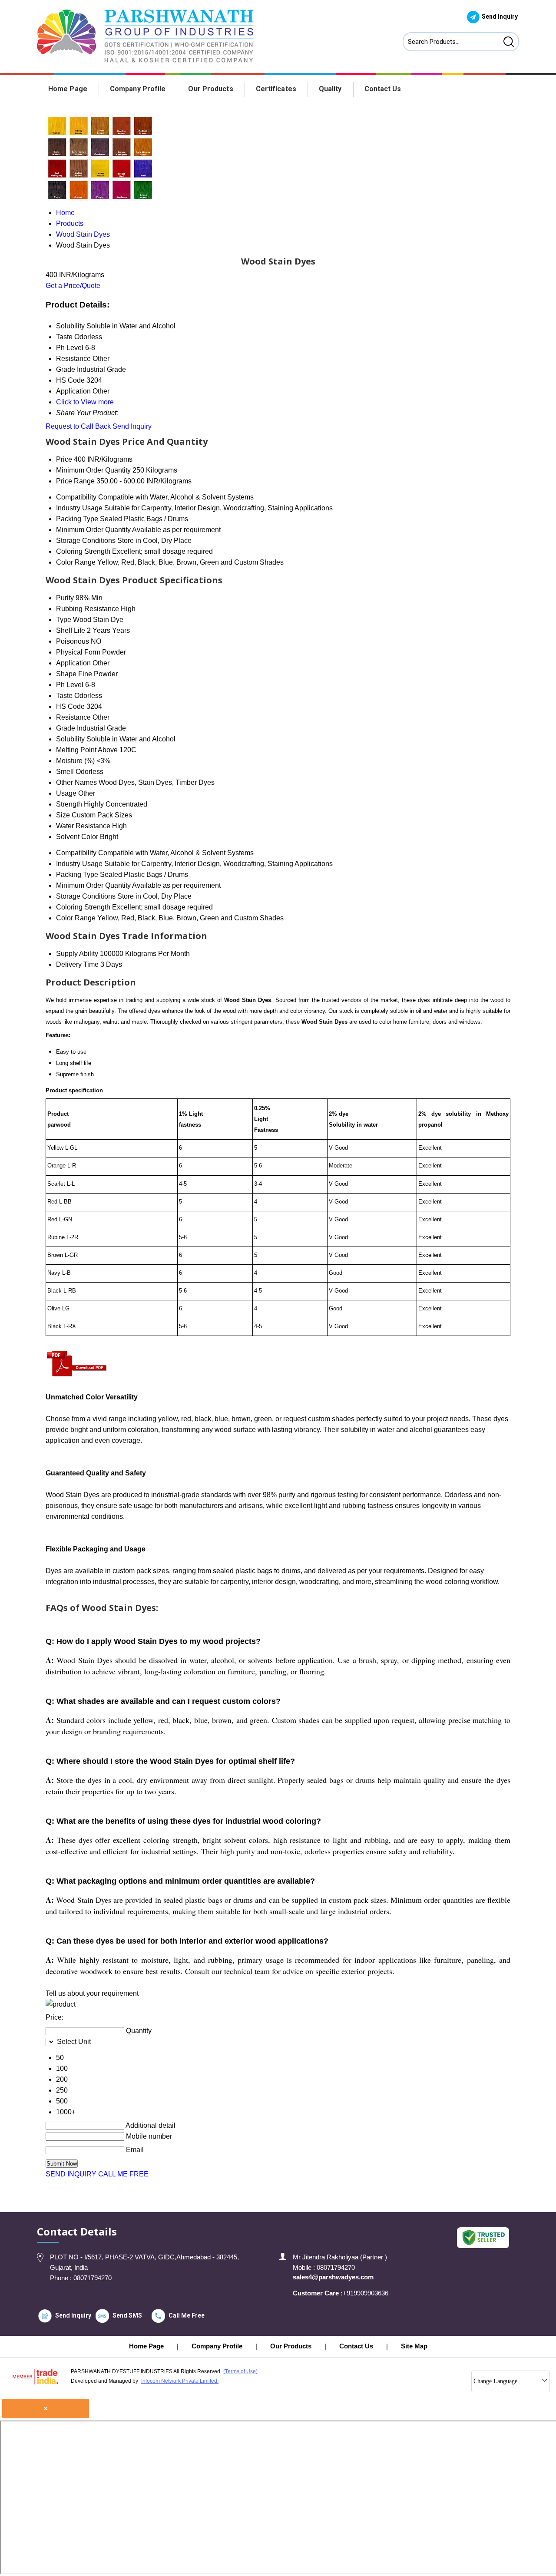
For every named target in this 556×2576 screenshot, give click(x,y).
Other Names (76, 782)
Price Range (75, 481)
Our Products (210, 89)
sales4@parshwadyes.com (333, 2277)
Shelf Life (71, 630)
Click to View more (85, 402)
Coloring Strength (83, 551)
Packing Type (77, 519)
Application (73, 663)
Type (64, 620)
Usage (66, 793)
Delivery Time (77, 964)
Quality (330, 89)
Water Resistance (83, 826)
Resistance (73, 717)
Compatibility (76, 497)
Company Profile (138, 89)
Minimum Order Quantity (93, 470)
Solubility (70, 739)
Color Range (76, 562)
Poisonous (73, 641)
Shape (66, 674)
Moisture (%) (75, 761)
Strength (69, 804)
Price (64, 459)
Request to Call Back (78, 426)
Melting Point (76, 750)
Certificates (276, 89)
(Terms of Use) (240, 2371)
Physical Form (78, 652)
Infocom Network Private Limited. (180, 2381)
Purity (65, 598)
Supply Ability (77, 954)
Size (63, 815)
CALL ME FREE (123, 2174)
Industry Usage (79, 508)
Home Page (68, 89)
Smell (65, 772)
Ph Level (70, 685)
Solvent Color (77, 837)
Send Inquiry (132, 426)
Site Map (414, 2346)
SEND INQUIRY (71, 2174)
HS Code (70, 706)
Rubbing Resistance (88, 609)
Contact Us (383, 89)
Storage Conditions (86, 541)
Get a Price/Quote (73, 286)
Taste (64, 696)
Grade (66, 728)
